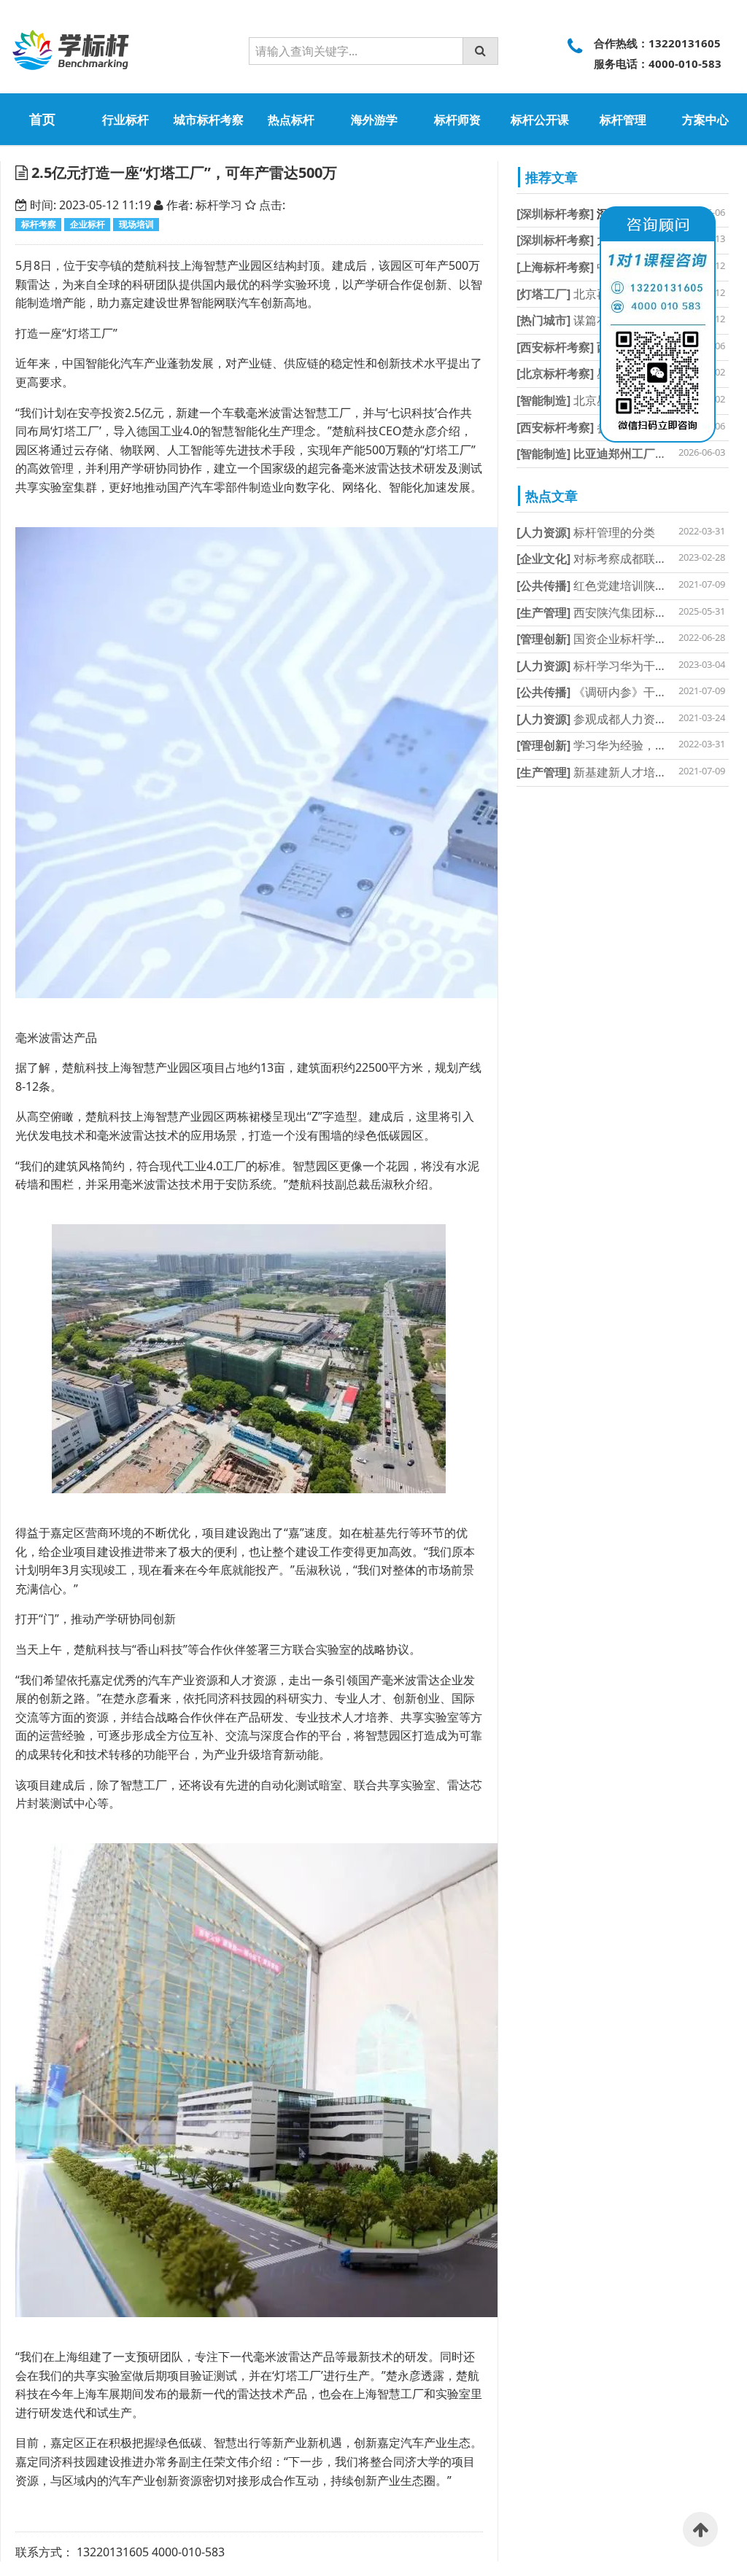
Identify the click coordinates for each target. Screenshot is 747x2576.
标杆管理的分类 (586, 532)
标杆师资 (457, 120)
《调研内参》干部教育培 (609, 692)
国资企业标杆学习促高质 (609, 639)
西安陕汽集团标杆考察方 (609, 612)
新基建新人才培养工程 (603, 772)
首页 (42, 119)
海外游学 (374, 120)
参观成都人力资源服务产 (609, 719)
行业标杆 (125, 120)
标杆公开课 (540, 120)
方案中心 (705, 120)
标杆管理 (623, 120)
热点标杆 (291, 120)
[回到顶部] (700, 2529)
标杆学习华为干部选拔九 (609, 666)
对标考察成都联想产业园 (609, 559)
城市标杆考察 (209, 120)
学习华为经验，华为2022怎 (616, 745)
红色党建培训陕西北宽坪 (609, 585)
